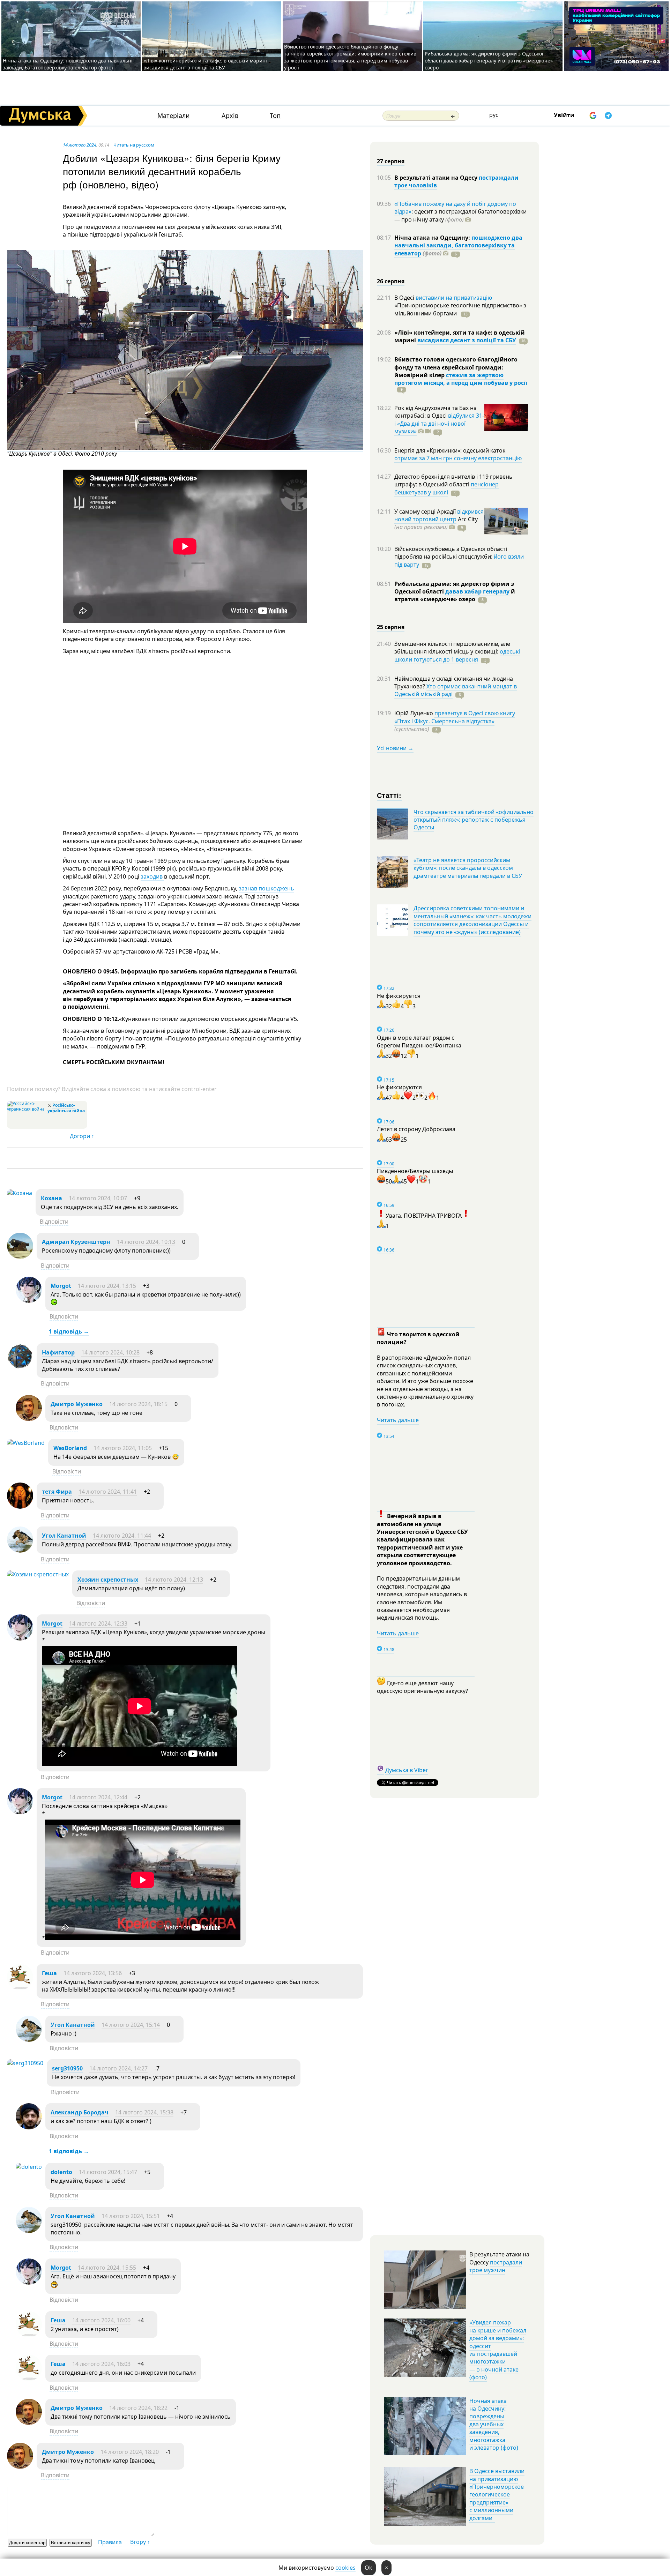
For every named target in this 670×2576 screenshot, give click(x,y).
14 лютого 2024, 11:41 (108, 1492)
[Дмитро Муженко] (29, 1419)
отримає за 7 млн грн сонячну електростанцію (458, 458)
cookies (345, 2568)
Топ (275, 116)
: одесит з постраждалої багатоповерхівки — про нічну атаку (460, 215)
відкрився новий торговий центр (439, 515)
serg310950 (67, 2068)
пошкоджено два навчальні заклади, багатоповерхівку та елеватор (458, 245)
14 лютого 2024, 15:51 (131, 2216)
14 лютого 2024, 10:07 (98, 1198)
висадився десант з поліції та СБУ (467, 340)
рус (494, 115)
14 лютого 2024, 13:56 (93, 1973)
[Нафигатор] (20, 1367)
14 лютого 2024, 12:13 (174, 1580)
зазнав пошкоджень (266, 888)
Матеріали (174, 116)
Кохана (51, 1198)
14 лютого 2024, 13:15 (107, 1286)
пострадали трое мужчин (496, 2266)
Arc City (436, 523)
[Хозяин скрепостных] (38, 1574)
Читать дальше (398, 1420)
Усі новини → (395, 748)
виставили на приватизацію (454, 298)
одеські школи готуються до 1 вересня (457, 655)
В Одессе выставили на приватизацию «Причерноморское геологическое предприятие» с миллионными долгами (497, 2494)
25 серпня (391, 627)
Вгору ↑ (140, 2542)
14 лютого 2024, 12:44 (98, 1797)
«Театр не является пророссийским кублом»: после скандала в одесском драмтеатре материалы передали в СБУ (468, 868)
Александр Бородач (80, 2112)
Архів (230, 116)
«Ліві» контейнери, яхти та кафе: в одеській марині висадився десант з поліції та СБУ (205, 64)
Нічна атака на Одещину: (433, 238)
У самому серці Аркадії (426, 512)
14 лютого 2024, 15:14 (131, 2025)
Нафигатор (58, 1352)
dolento (61, 2172)
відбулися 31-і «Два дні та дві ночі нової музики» (439, 423)
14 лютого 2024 (80, 145)
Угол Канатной (64, 1536)
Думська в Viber (407, 1770)
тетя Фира (57, 1492)
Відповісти (54, 1222)
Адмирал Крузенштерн (76, 1242)
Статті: (389, 795)
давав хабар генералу (477, 591)
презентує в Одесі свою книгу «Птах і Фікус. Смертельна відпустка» (455, 717)
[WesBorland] (26, 1443)
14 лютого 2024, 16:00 (101, 2320)
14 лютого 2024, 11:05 (123, 1448)
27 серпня (391, 161)
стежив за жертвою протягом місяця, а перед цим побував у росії (461, 379)
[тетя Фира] (20, 1507)
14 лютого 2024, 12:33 (98, 1623)
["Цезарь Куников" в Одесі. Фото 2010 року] (185, 448)
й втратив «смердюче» (455, 595)
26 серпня (391, 281)
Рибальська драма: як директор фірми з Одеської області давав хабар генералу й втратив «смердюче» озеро (489, 61)
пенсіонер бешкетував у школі (446, 488)
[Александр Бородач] (29, 2127)
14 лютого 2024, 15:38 (144, 2112)
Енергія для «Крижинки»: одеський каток (450, 450)
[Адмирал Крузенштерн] (20, 1257)
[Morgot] (29, 1301)
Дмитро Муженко (77, 1404)
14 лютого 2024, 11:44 (122, 1536)
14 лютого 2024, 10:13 (146, 1242)
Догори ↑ (82, 1136)
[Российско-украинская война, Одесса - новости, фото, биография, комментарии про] (26, 1109)
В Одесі (405, 298)
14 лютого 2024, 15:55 (107, 2268)
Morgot (61, 1286)
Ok (368, 2568)
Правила (110, 2542)
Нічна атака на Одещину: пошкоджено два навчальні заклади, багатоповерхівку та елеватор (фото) (68, 64)
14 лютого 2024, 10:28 (110, 1352)
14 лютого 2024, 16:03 (101, 2364)
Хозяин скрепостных (108, 1580)
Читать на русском (134, 145)
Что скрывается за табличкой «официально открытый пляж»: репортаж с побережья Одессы (474, 820)
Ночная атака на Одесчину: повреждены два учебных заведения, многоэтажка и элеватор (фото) (494, 2424)
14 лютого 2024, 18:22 (138, 2408)
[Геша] (20, 1988)
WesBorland (70, 1448)
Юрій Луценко (414, 713)
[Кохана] (20, 1193)
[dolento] (29, 2167)
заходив (152, 876)
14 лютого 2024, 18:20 (130, 2452)
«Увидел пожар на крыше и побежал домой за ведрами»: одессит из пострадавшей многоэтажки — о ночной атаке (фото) (498, 2350)
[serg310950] (25, 2063)
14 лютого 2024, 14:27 (118, 2068)
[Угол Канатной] (20, 1551)
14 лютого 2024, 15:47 (108, 2172)
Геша (49, 1973)
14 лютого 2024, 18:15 (138, 1404)
